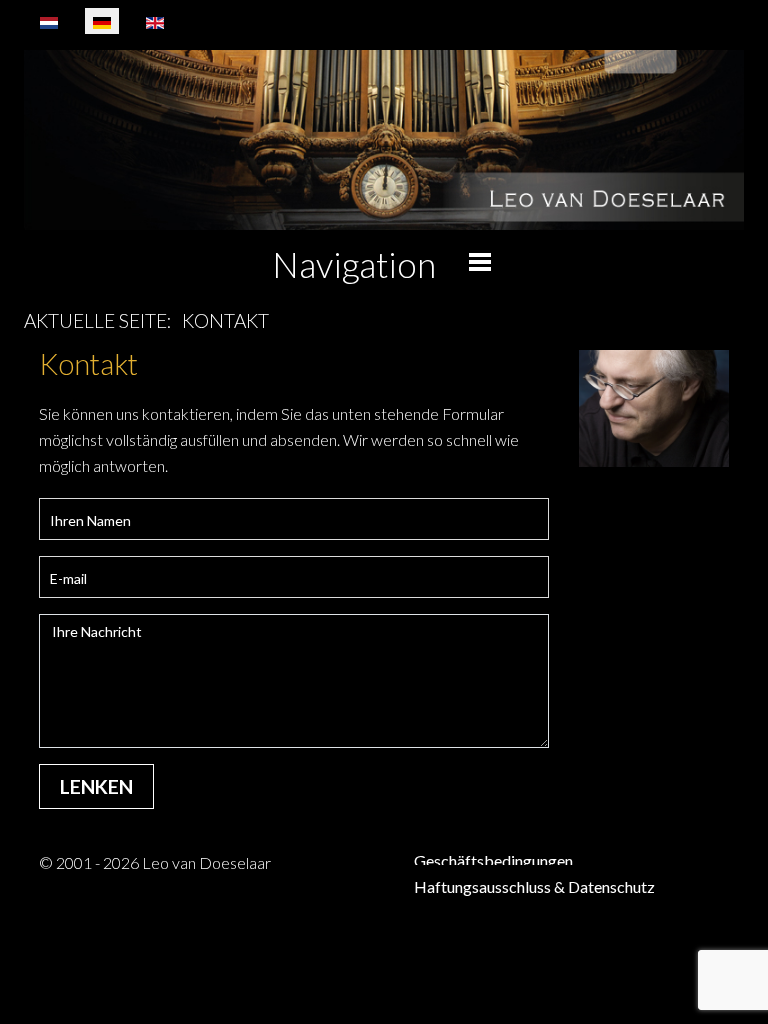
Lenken (96, 786)
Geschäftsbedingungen (493, 860)
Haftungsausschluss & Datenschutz (534, 886)
